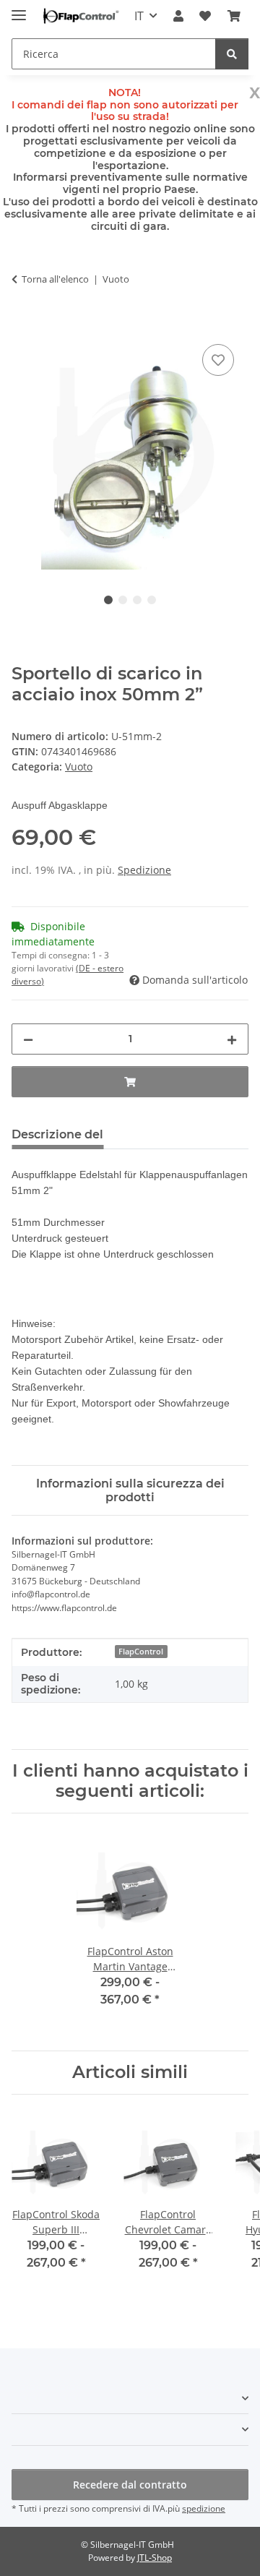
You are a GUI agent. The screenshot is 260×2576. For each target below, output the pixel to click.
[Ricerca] (232, 54)
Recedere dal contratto (130, 2485)
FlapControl (141, 1652)
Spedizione (144, 870)
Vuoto (79, 767)
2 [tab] (123, 600)
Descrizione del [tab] (57, 1134)
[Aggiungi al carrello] (23, 325)
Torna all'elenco (55, 279)
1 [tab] (108, 600)
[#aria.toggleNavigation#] (19, 9)
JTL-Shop (155, 2558)
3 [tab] (137, 600)
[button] (178, 16)
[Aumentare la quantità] (232, 1039)
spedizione (204, 2508)
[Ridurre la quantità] (28, 1039)
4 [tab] (152, 600)
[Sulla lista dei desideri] (218, 360)
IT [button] (139, 16)
